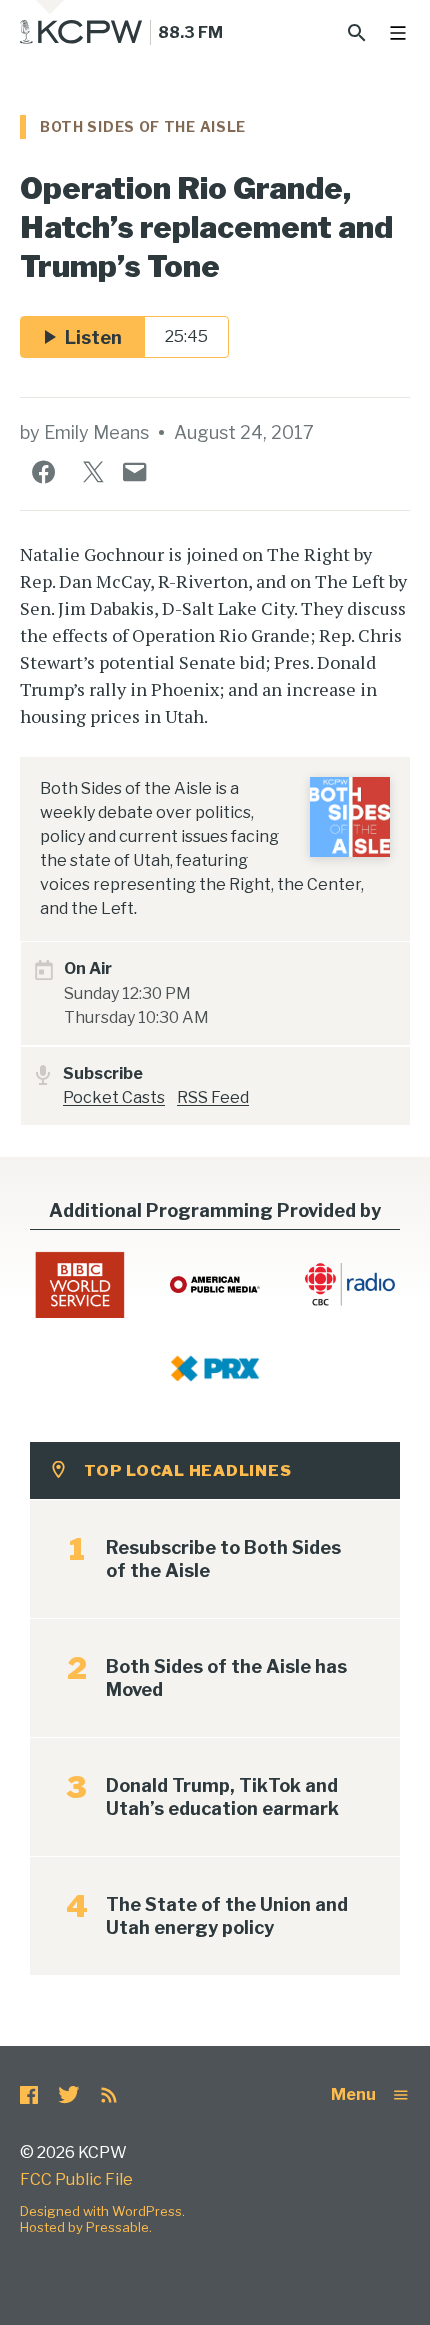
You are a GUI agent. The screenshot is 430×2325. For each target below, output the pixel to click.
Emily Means (96, 432)
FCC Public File (76, 2179)
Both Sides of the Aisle (143, 126)
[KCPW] (81, 32)
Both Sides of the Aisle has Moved (226, 1678)
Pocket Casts (114, 1097)
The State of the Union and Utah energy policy (227, 1916)
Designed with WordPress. (102, 2211)
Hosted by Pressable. (86, 2227)
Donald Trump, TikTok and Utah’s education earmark (222, 1797)
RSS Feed (213, 1097)
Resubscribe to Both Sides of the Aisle (223, 1559)
